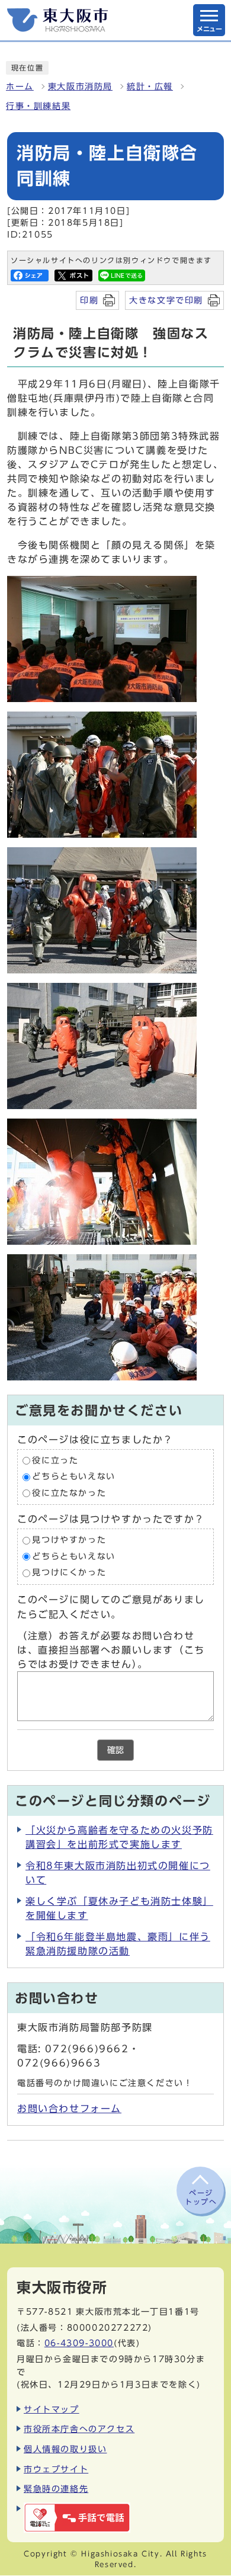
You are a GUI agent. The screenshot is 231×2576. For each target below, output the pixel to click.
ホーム (20, 86)
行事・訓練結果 (38, 106)
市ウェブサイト (56, 2469)
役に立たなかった (69, 1493)
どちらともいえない (73, 1477)
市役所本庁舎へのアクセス (79, 2429)
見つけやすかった (69, 1540)
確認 (115, 1750)
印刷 (89, 300)
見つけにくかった (69, 1573)
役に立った (55, 1460)
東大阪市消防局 (80, 86)
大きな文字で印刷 (166, 300)
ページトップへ (201, 2197)
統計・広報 (150, 86)
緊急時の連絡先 (56, 2489)
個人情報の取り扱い (65, 2449)
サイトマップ (52, 2409)
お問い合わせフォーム (69, 2109)
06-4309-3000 (79, 2343)
